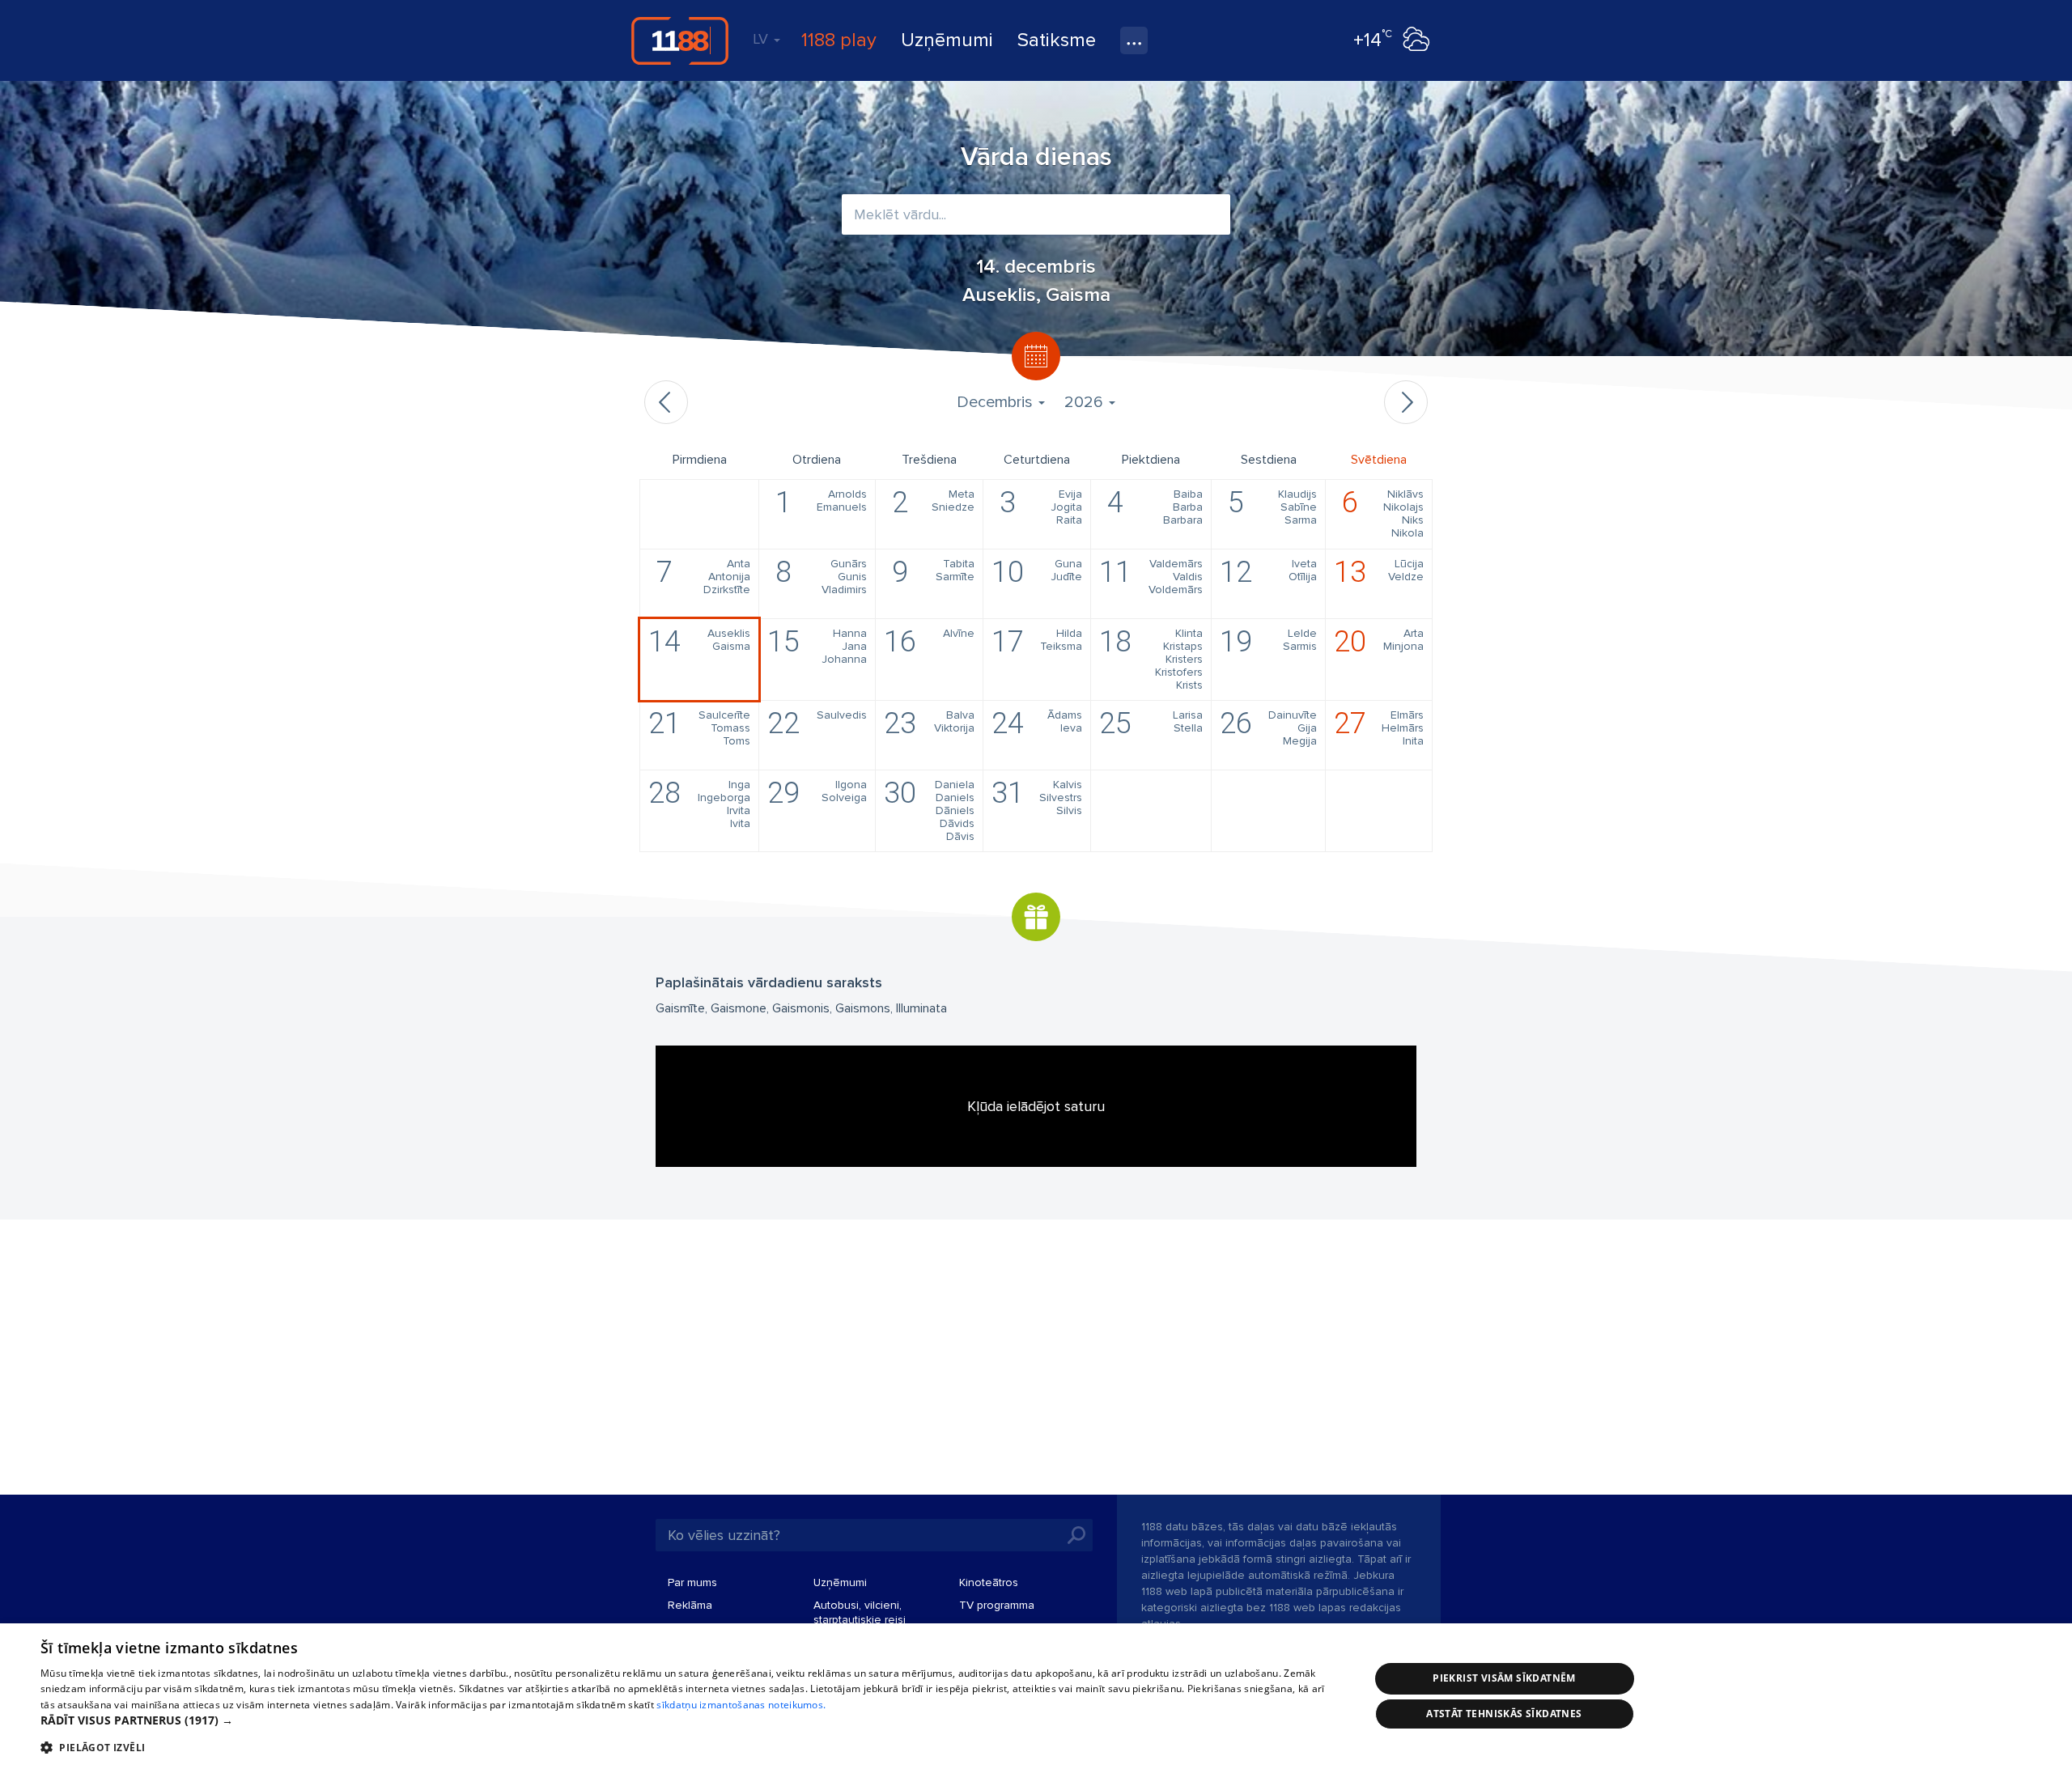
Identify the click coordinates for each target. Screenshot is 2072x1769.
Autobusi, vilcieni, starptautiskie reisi (860, 1612)
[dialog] (1036, 1696)
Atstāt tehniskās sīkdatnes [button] (1504, 1714)
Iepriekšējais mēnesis (666, 402)
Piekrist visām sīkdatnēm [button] (1504, 1678)
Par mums (692, 1582)
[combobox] (1036, 214)
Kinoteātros (989, 1582)
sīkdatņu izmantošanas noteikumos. (741, 1705)
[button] (685, 1720)
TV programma (997, 1605)
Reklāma (690, 1605)
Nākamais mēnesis (1406, 402)
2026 (1086, 402)
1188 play (839, 40)
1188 (680, 40)
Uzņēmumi (947, 40)
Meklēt (1076, 1535)
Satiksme (1057, 40)
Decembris (997, 402)
